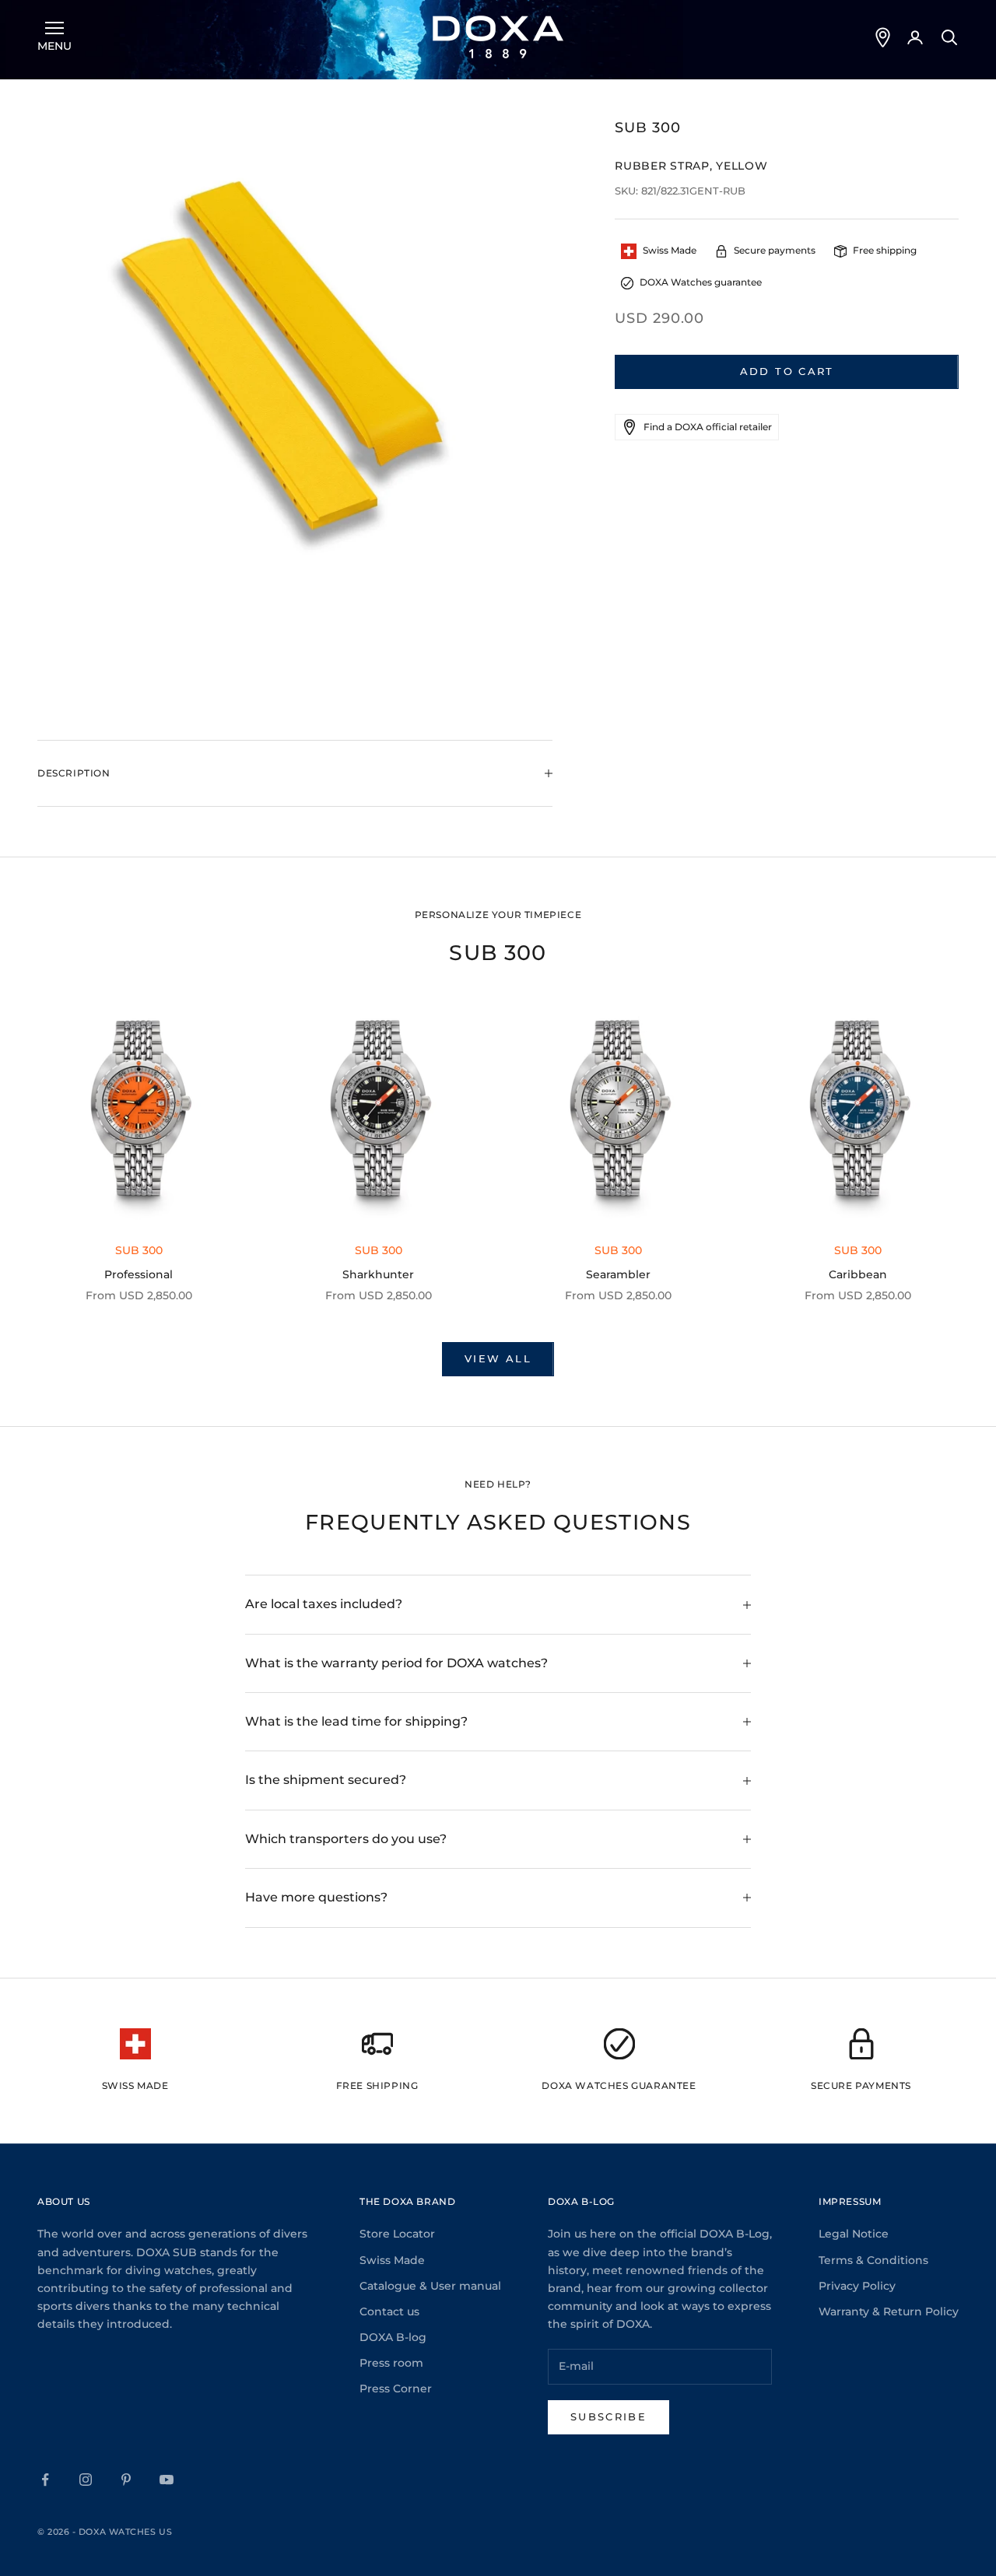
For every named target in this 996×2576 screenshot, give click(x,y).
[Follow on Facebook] (45, 2480)
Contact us (389, 2311)
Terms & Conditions (873, 2260)
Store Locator (397, 2234)
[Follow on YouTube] (167, 2480)
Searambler (618, 1274)
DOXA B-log (393, 2337)
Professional (139, 1274)
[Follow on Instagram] (86, 2480)
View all (498, 1358)
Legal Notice (854, 2234)
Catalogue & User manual (430, 2286)
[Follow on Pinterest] (126, 2480)
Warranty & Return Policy (889, 2311)
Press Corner (396, 2388)
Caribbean (858, 1274)
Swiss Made (392, 2260)
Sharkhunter (378, 1274)
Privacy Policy (857, 2286)
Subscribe (608, 2417)
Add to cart (787, 371)
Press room (391, 2363)
